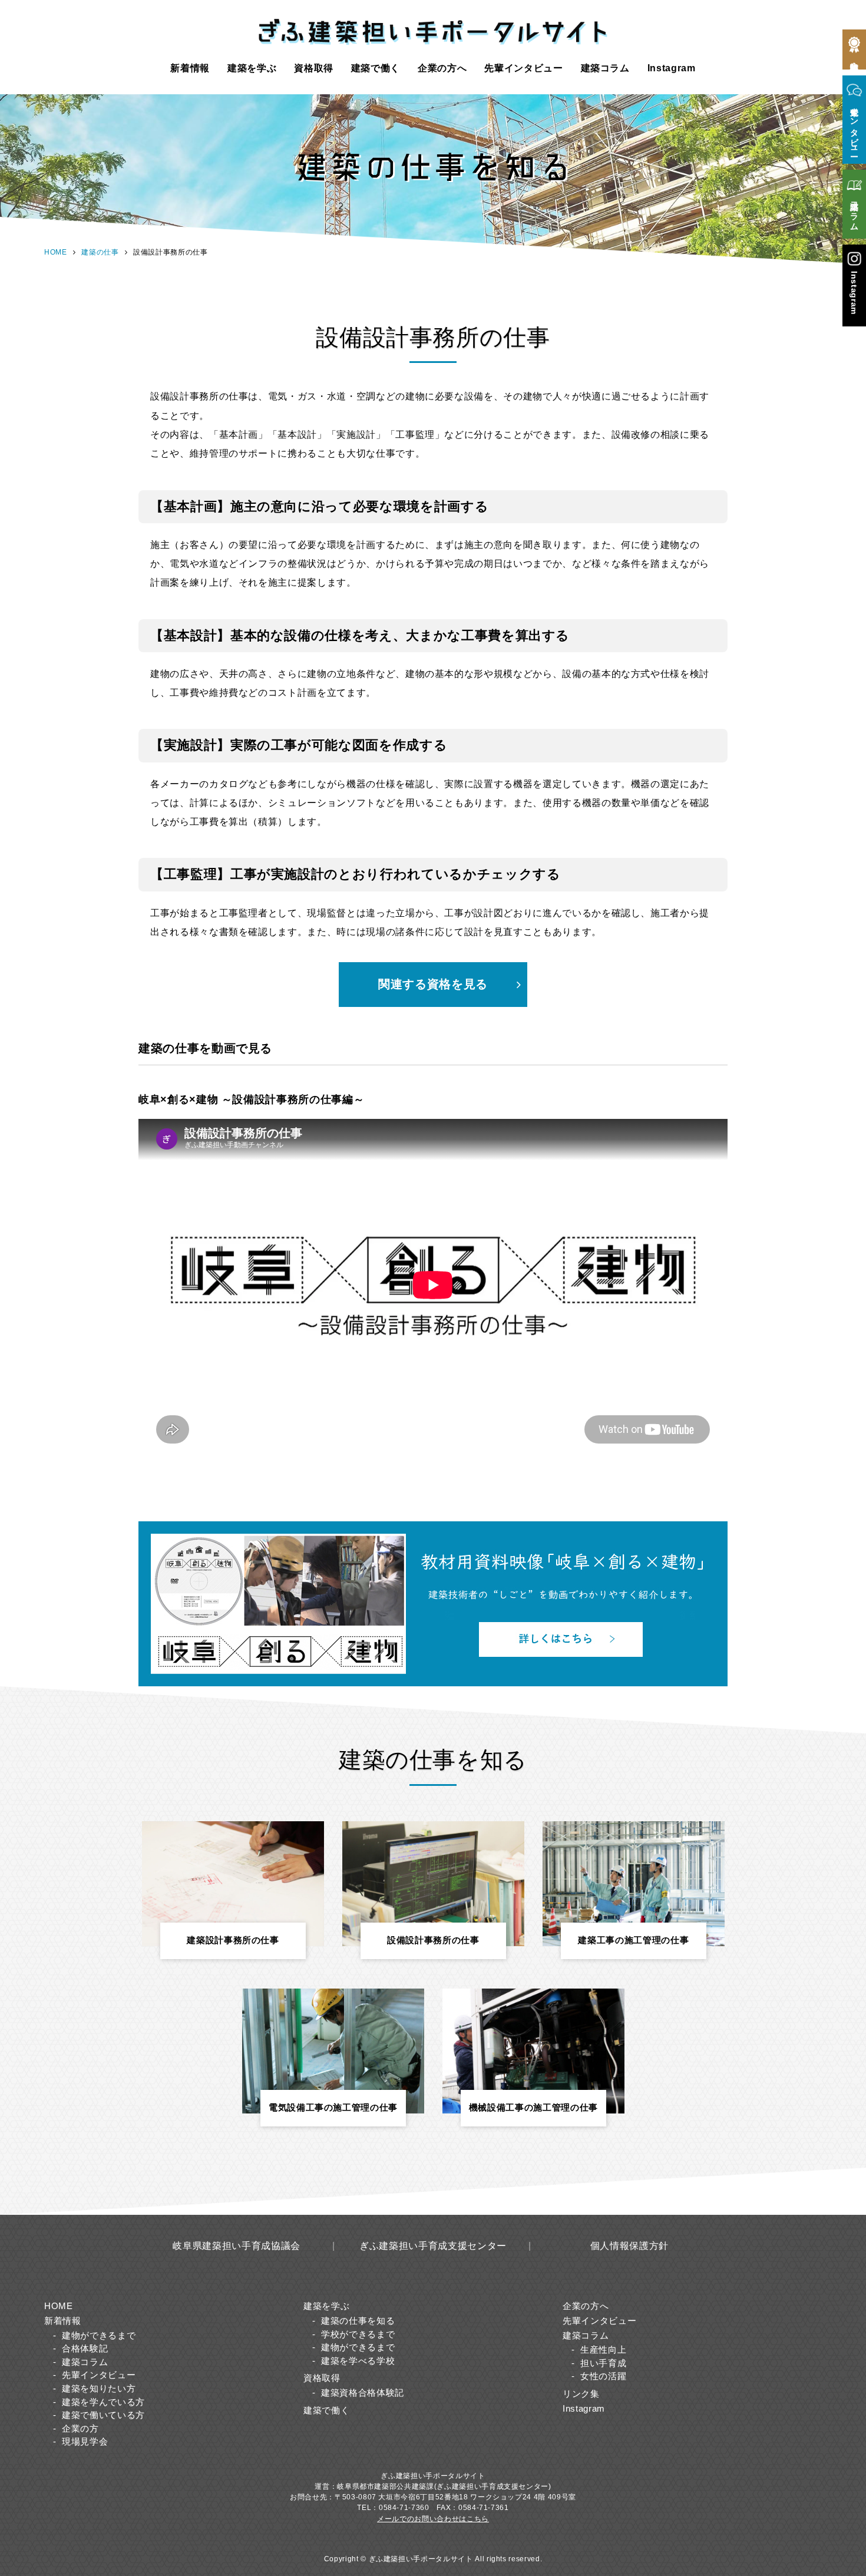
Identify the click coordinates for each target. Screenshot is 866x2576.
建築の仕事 (100, 252)
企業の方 (80, 2428)
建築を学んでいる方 (103, 2402)
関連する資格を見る (433, 984)
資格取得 (314, 68)
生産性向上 (603, 2349)
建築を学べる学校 (358, 2361)
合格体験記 (85, 2348)
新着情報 (190, 68)
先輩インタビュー (523, 68)
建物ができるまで (99, 2335)
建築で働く (376, 68)
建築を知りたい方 (99, 2388)
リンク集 (581, 2394)
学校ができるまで (358, 2334)
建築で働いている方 (103, 2415)
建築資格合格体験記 (363, 2392)
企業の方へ (442, 68)
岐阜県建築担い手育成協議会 (236, 2245)
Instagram (672, 68)
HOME (56, 252)
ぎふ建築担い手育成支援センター (433, 2245)
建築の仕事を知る (358, 2321)
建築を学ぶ (252, 68)
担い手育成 (603, 2363)
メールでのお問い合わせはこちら (433, 2519)
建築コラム (605, 68)
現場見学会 (85, 2441)
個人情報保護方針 (629, 2245)
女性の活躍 (603, 2376)
